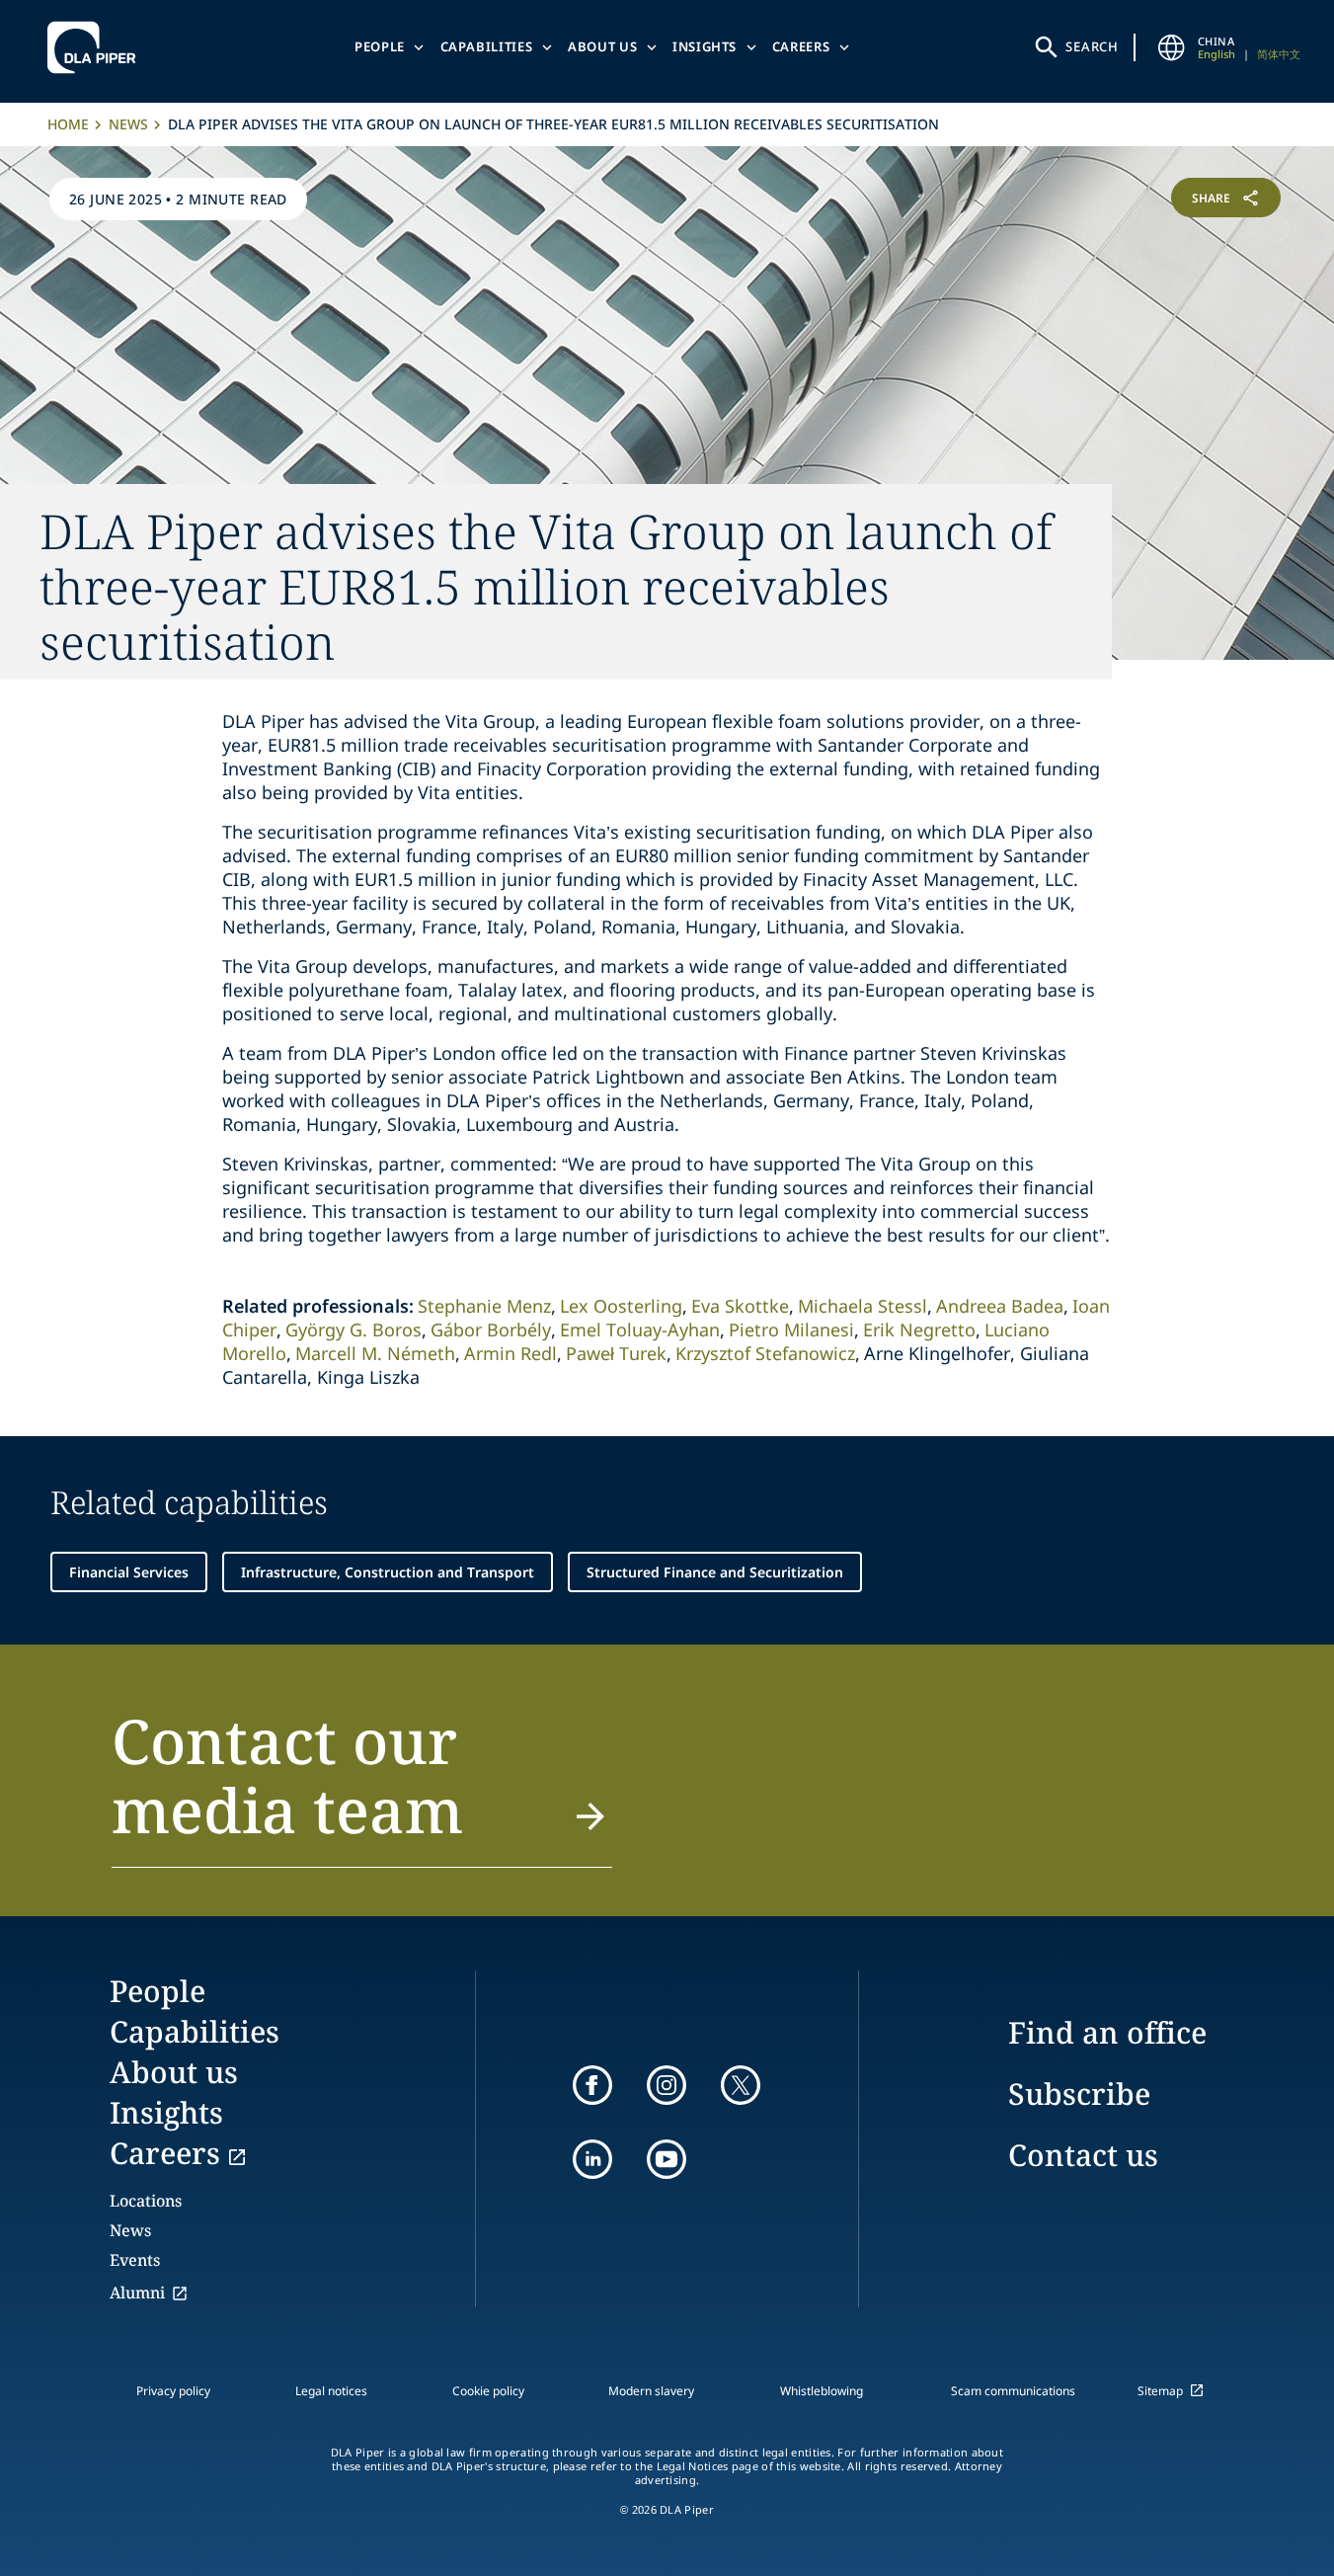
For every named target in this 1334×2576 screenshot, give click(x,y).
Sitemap (1160, 2391)
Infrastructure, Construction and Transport (388, 1572)
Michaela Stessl (863, 1306)
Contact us (1083, 2155)
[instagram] (667, 2085)
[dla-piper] (97, 47)
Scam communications (1013, 2391)
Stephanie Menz (484, 1306)
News (128, 124)
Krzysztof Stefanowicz (765, 1353)
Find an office (1107, 2032)
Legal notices (331, 2391)
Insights (705, 46)
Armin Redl (510, 1353)
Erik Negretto (919, 1329)
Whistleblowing (822, 2391)
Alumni (137, 2293)
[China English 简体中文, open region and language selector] (1172, 47)
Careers (801, 46)
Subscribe (1079, 2093)
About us (602, 46)
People (380, 46)
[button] (362, 1787)
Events (135, 2260)
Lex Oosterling (621, 1306)
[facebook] (592, 2085)
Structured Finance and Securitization (715, 1572)
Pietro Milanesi (791, 1329)
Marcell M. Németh (375, 1353)
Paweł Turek (616, 1353)
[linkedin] (592, 2159)
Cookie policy (488, 2391)
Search (1092, 46)
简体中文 (1279, 54)
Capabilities (487, 46)
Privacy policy (173, 2391)
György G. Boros (353, 1329)
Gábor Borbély (491, 1329)
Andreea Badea (1000, 1306)
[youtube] (667, 2159)
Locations (146, 2201)
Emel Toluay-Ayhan (640, 1329)
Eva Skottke (740, 1306)
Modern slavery (651, 2391)
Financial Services (129, 1572)
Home (68, 124)
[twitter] (741, 2085)
